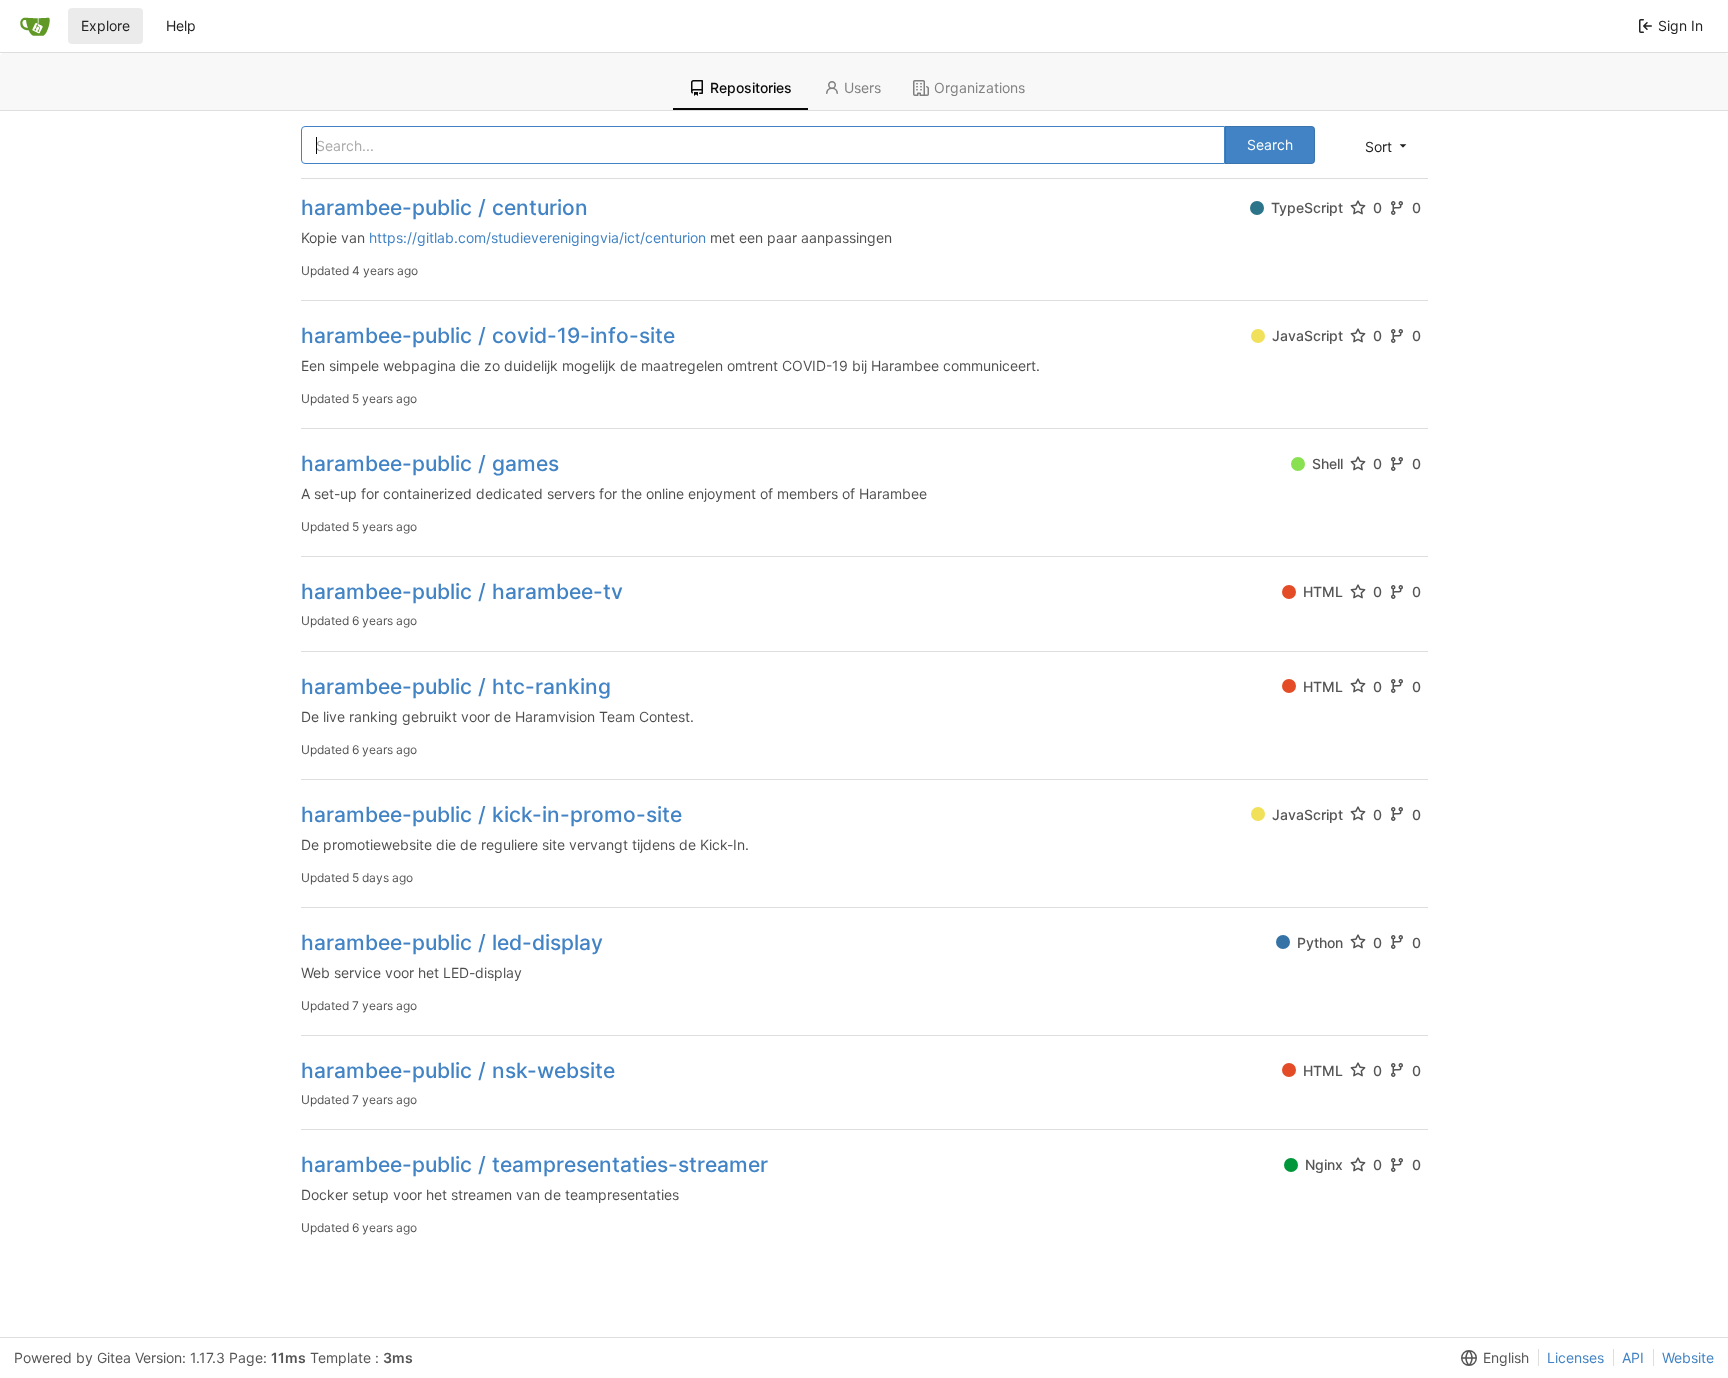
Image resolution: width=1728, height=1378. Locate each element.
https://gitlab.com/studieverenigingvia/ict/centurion (537, 237)
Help (181, 25)
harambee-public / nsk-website (458, 1070)
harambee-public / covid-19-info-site (488, 335)
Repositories (751, 87)
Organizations (979, 87)
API (1633, 1357)
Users (862, 87)
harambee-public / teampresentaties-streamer (534, 1164)
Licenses (1575, 1357)
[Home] (35, 26)
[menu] (1387, 146)
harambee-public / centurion (444, 207)
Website (1688, 1357)
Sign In (1680, 25)
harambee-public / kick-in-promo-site (491, 814)
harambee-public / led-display (452, 942)
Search (1270, 144)
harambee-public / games (430, 463)
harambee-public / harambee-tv (462, 591)
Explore (105, 25)
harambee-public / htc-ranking (456, 686)
